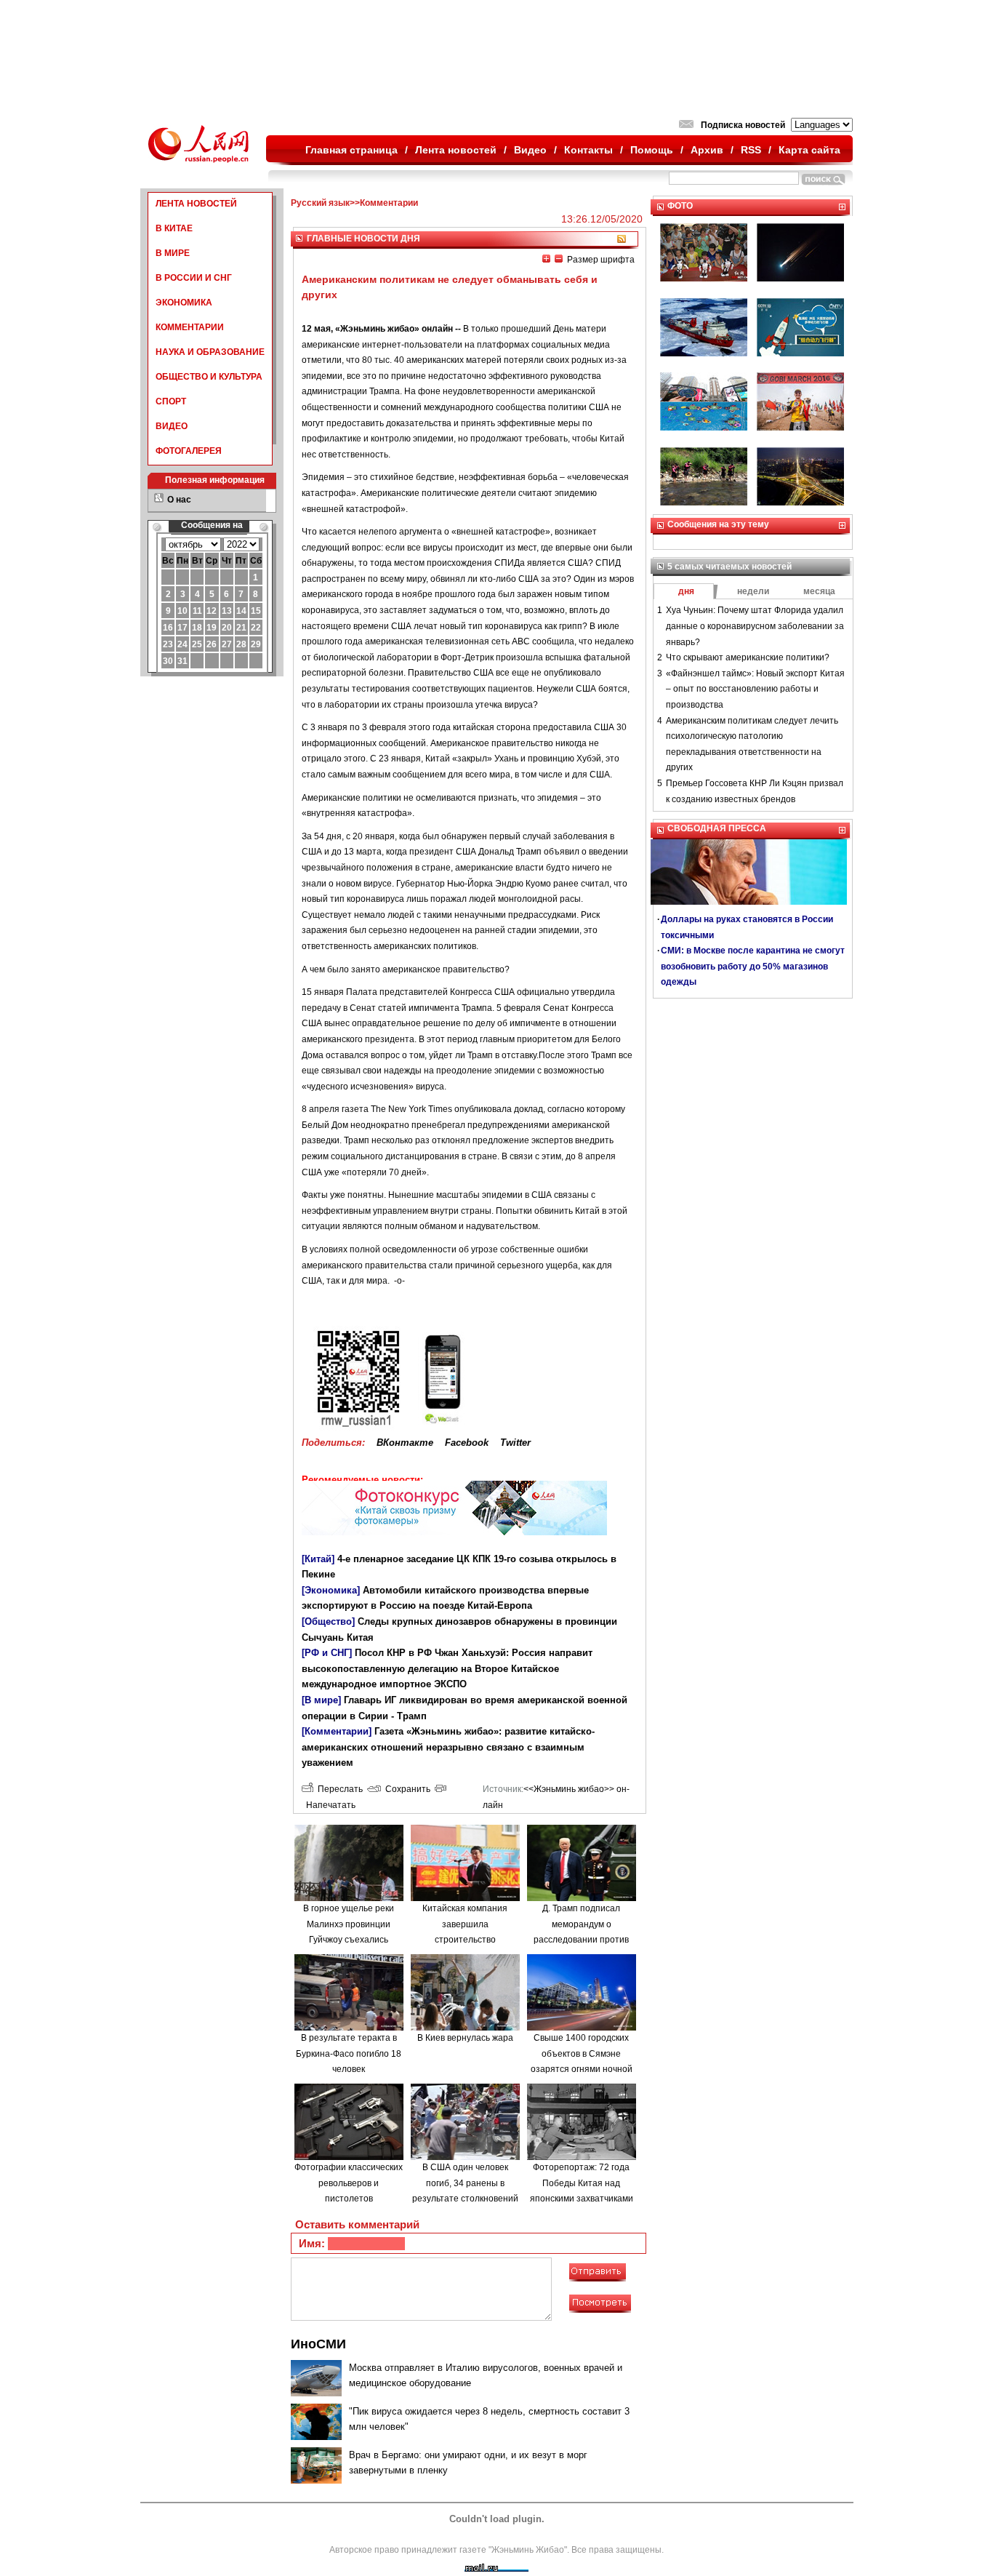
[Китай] (318, 1559)
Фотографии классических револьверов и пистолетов (349, 2183)
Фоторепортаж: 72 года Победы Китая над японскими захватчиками (582, 2183)
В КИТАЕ (174, 228)
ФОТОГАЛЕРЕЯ (189, 451)
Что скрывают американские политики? (748, 657)
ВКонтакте (405, 1443)
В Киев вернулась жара (465, 2038)
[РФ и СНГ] (327, 1653)
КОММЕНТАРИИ (190, 327)
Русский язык (320, 203)
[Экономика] (331, 1590)
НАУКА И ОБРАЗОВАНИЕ (210, 352)
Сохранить (406, 1789)
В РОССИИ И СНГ (194, 278)
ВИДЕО (172, 426)
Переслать (338, 1789)
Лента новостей (456, 150)
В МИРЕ (173, 253)
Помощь (652, 150)
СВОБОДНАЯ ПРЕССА (717, 828)
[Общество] (328, 1621)
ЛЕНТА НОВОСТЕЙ (196, 204)
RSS (751, 150)
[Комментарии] (337, 1731)
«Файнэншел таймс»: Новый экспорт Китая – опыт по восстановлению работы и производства (755, 689)
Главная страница (351, 150)
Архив (707, 150)
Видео (530, 150)
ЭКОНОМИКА (184, 303)
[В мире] (321, 1700)
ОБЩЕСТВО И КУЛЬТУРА (209, 377)
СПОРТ (171, 401)
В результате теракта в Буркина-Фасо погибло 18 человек (349, 2053)
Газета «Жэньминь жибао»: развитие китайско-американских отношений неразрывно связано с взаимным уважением (448, 1747)
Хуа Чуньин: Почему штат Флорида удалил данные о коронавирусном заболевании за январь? (755, 626)
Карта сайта (809, 150)
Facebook (467, 1443)
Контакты (588, 150)
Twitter (515, 1443)
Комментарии (389, 203)
